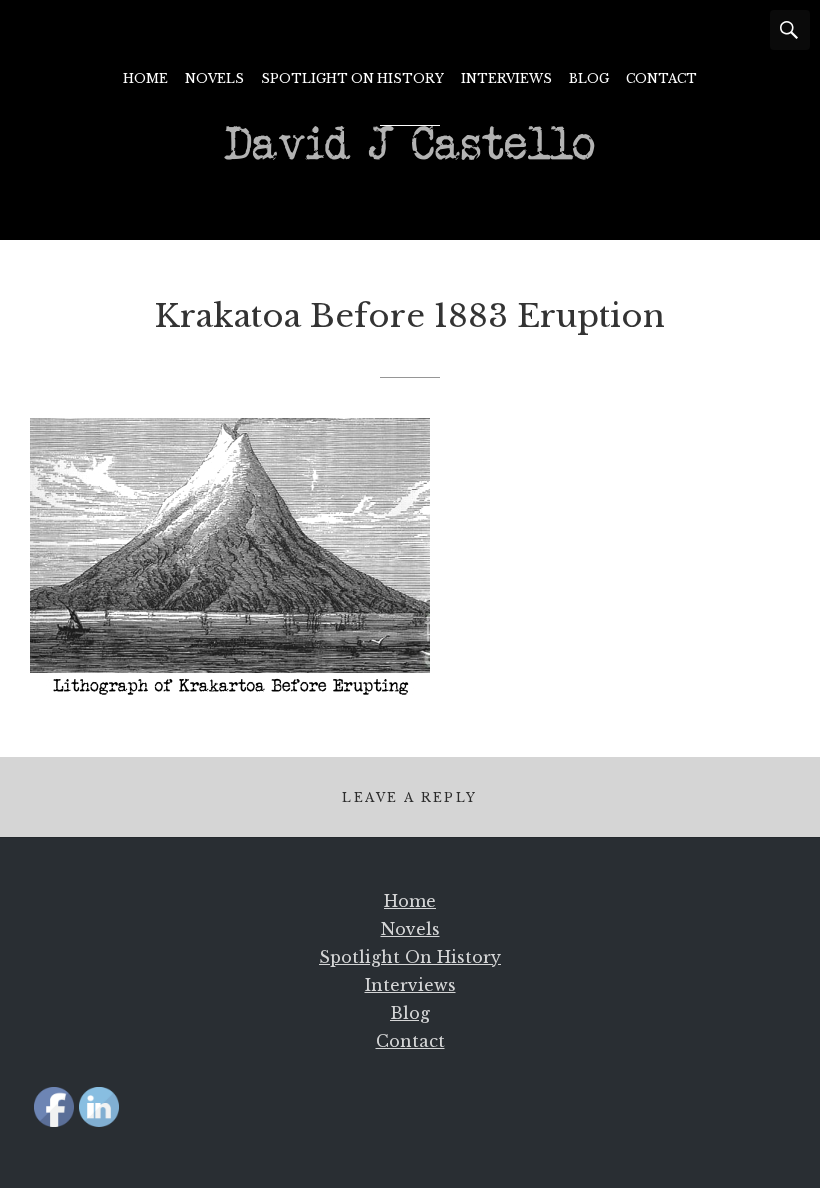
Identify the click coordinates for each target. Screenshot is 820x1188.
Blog (589, 78)
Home (145, 78)
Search (790, 30)
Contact (661, 78)
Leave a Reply (409, 797)
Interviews (506, 78)
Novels (214, 78)
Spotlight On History (352, 78)
